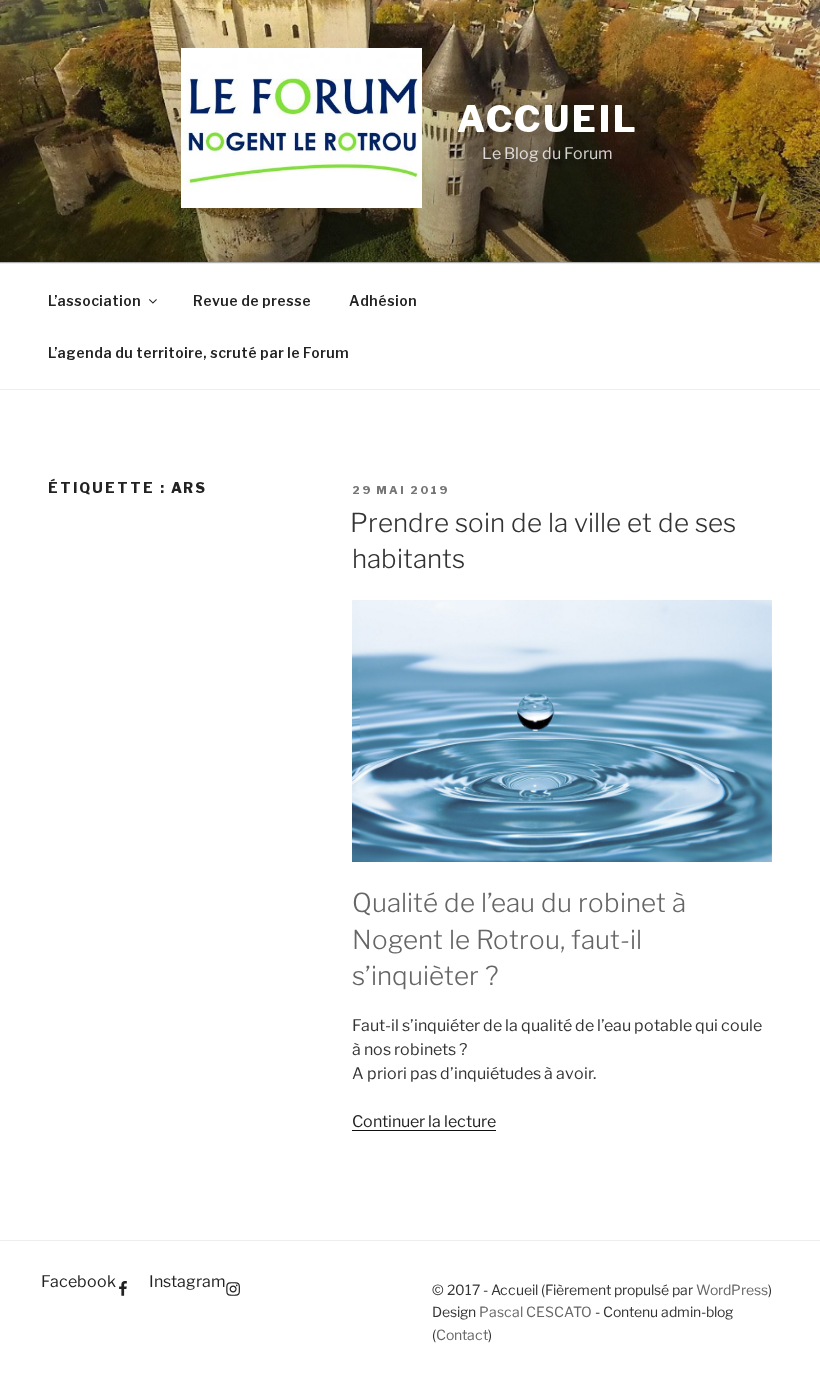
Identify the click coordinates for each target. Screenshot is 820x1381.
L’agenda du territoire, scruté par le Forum (198, 352)
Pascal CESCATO (535, 1311)
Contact (462, 1334)
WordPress (732, 1289)
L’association (94, 300)
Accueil (548, 119)
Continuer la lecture (424, 1121)
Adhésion (383, 300)
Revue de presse (252, 300)
